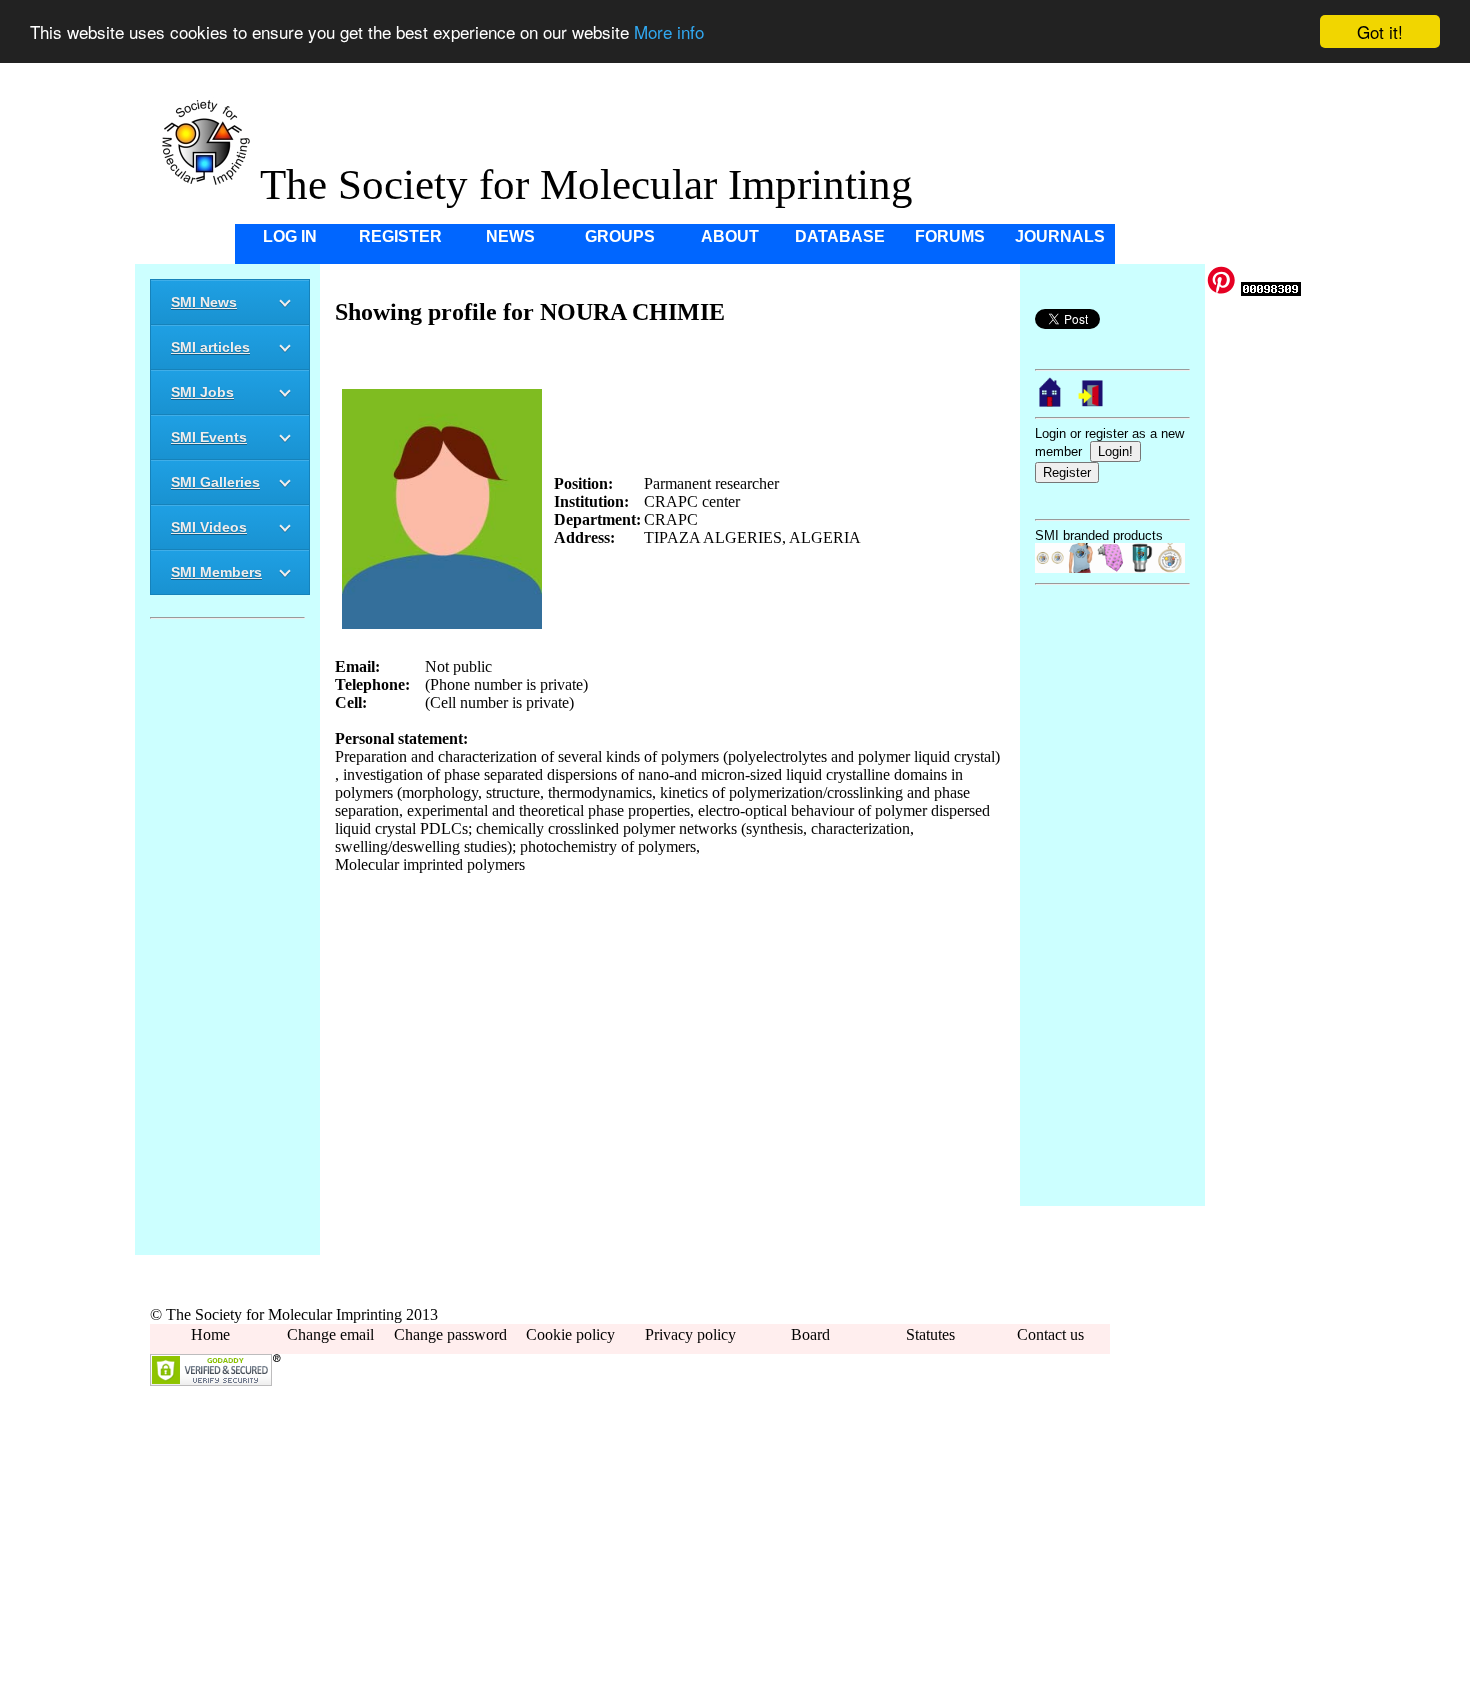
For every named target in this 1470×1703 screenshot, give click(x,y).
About (730, 236)
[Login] (1092, 402)
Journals (1060, 236)
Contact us (1050, 1334)
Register (400, 236)
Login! (1115, 451)
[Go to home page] (1050, 402)
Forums (950, 236)
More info (669, 32)
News (510, 236)
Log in (290, 236)
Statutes (930, 1334)
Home (210, 1334)
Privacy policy (690, 1334)
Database (840, 236)
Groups (620, 236)
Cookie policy (570, 1334)
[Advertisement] (227, 940)
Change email (330, 1334)
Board (810, 1334)
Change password (450, 1334)
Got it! (1380, 31)
